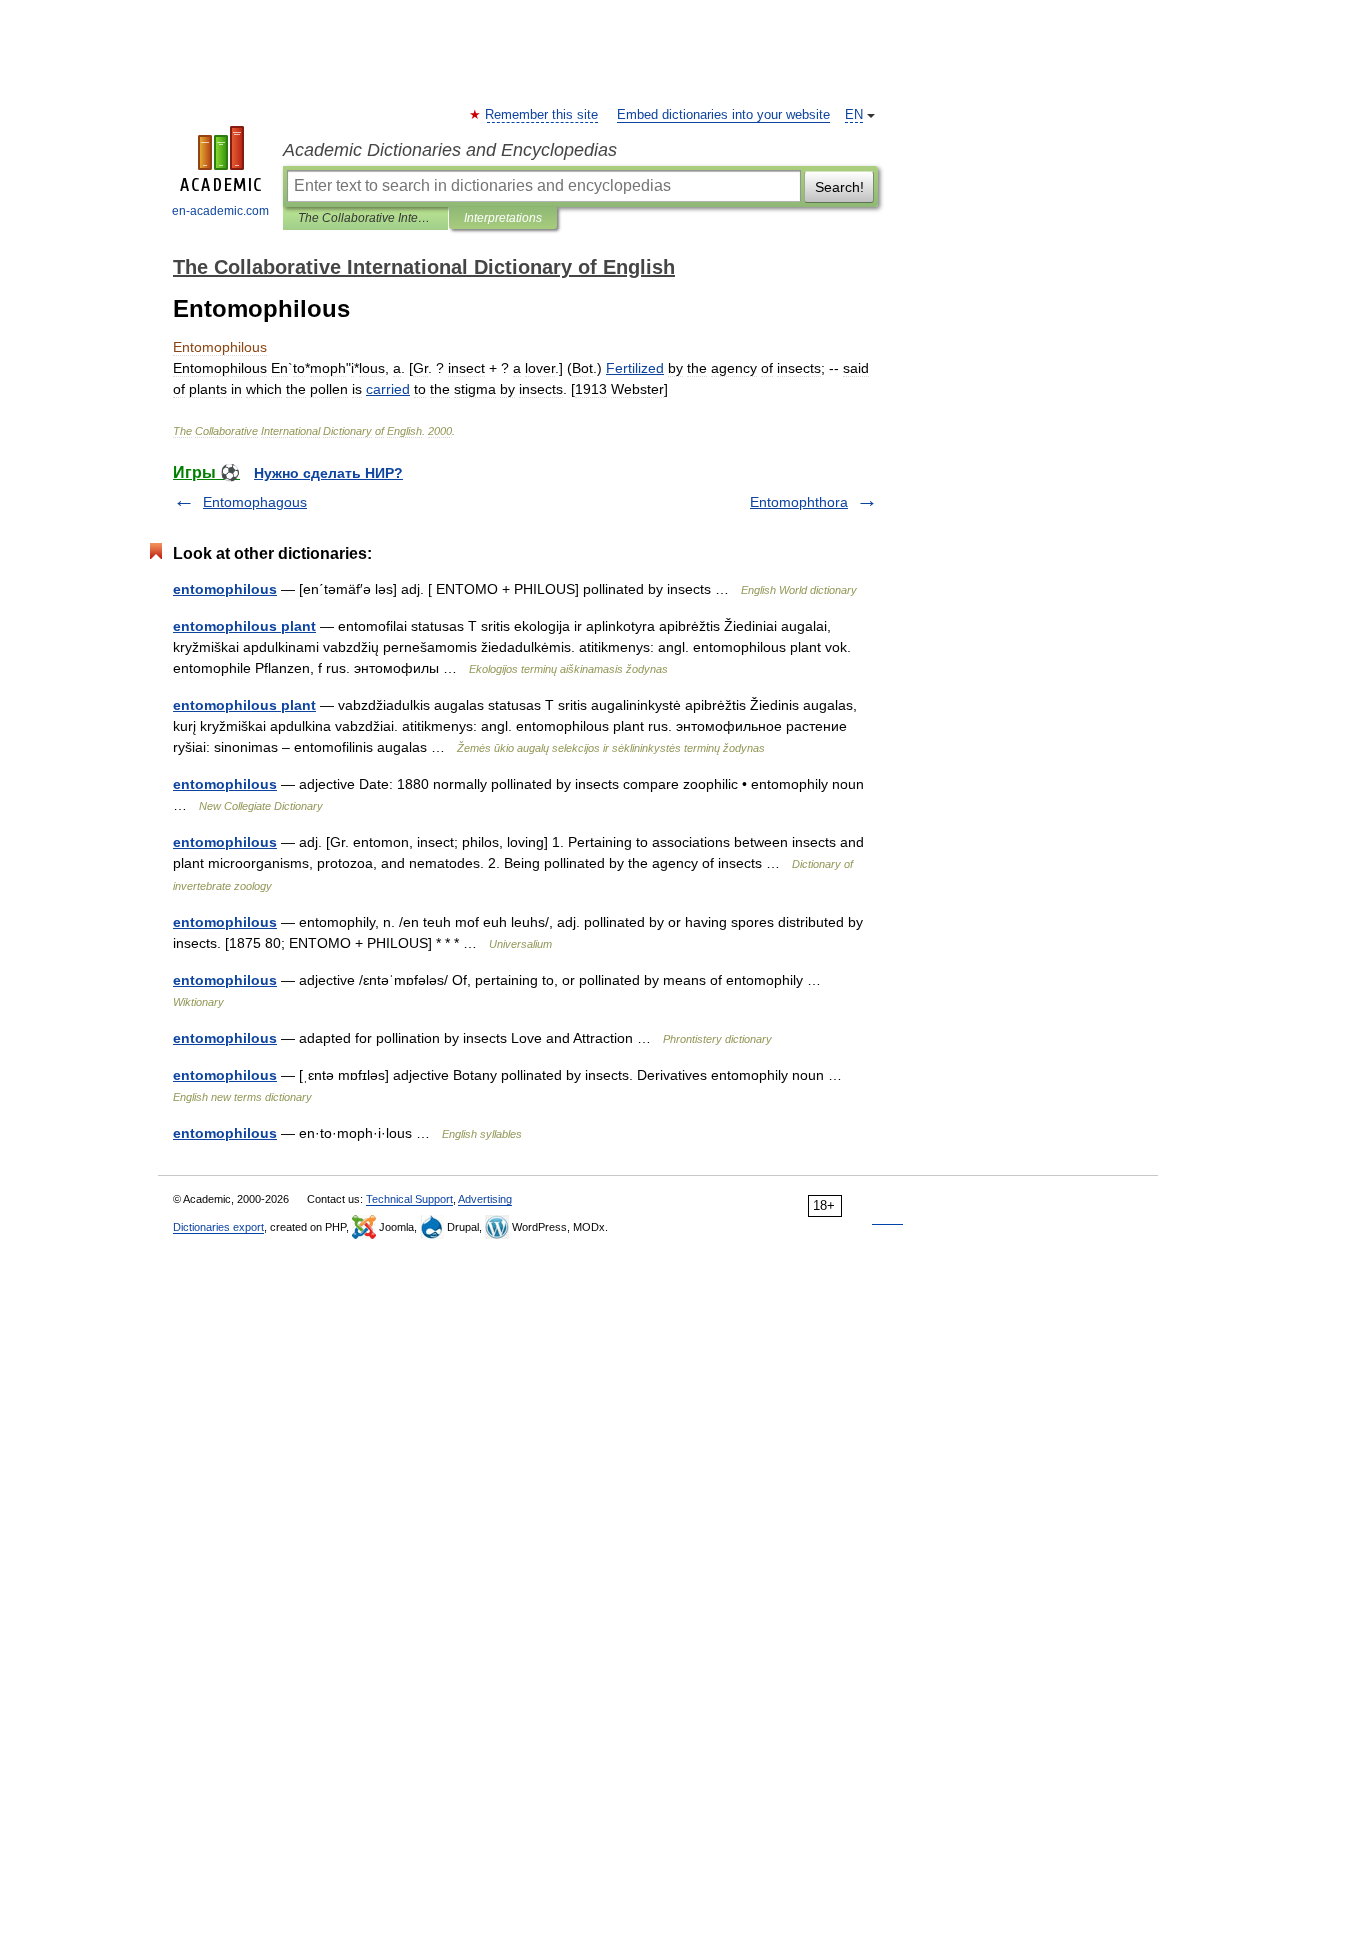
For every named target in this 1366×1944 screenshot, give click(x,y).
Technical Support (409, 1199)
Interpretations (503, 218)
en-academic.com (220, 211)
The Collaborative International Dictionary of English (365, 218)
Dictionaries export (218, 1227)
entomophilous (225, 589)
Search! (839, 187)
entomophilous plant (244, 626)
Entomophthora (799, 502)
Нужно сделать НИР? (328, 473)
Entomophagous (255, 502)
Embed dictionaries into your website (723, 115)
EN (854, 115)
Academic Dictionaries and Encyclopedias (450, 150)
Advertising (485, 1199)
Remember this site (542, 115)
